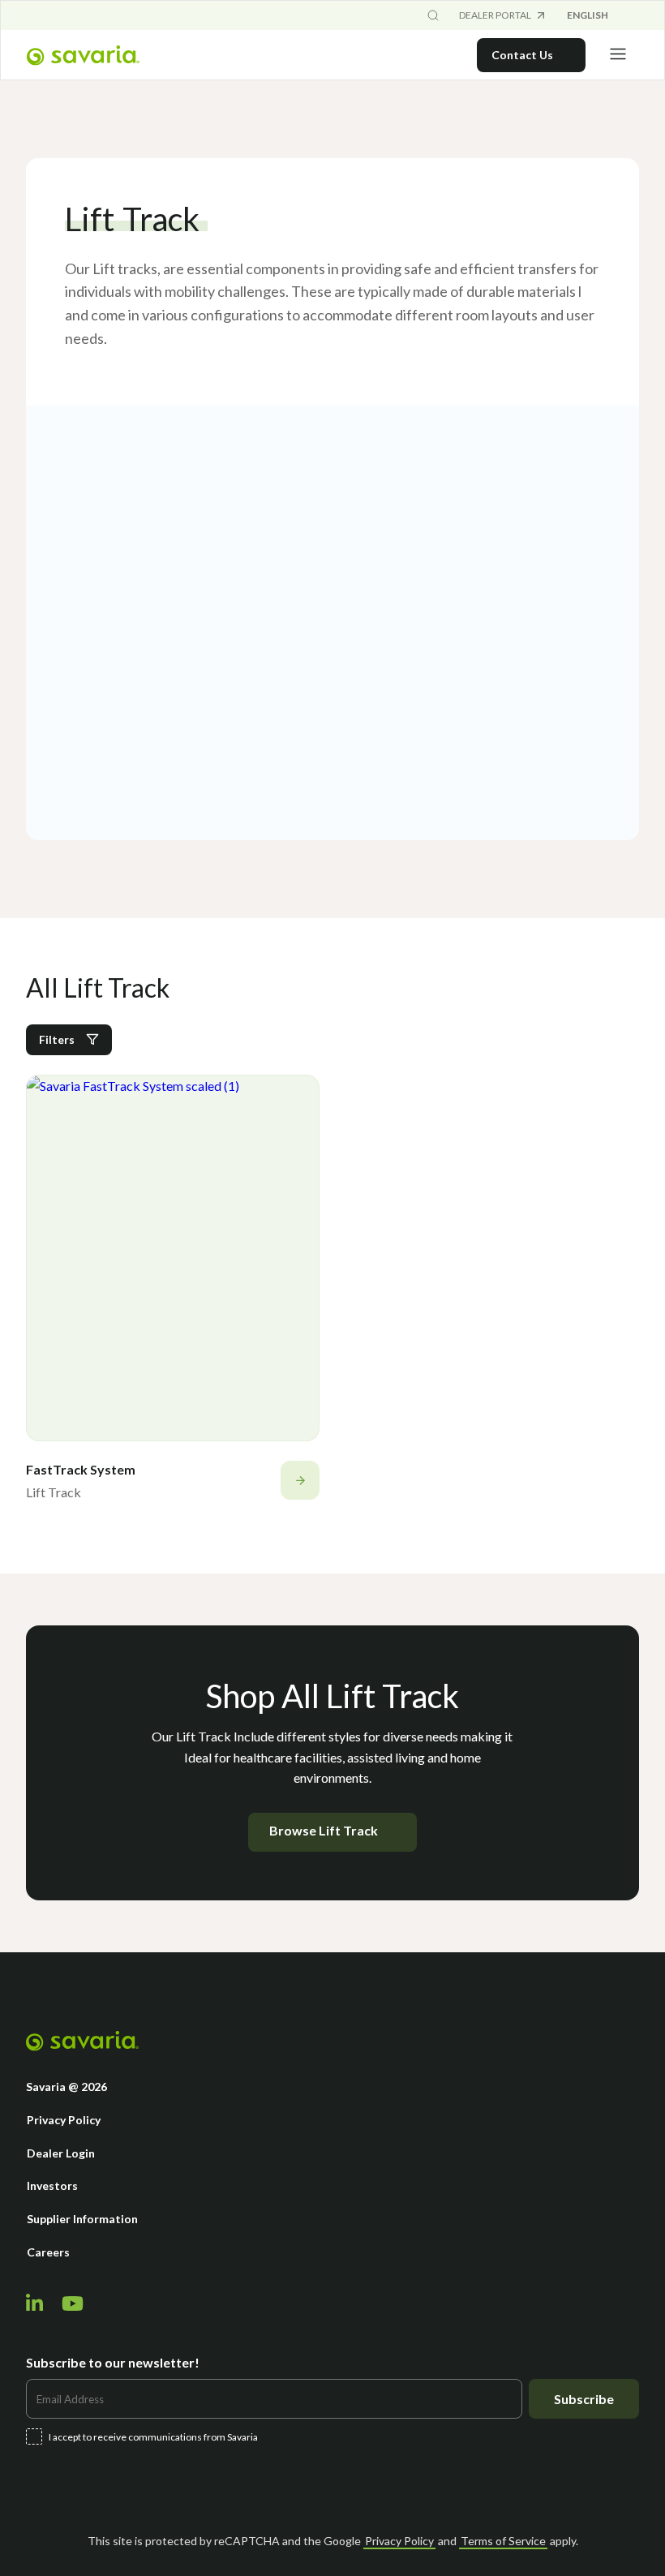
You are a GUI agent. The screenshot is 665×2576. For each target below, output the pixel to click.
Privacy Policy (64, 2120)
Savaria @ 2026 (66, 2087)
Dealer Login (61, 2153)
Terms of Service (503, 2541)
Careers (48, 2252)
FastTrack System (81, 1469)
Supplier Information (82, 2219)
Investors (52, 2185)
